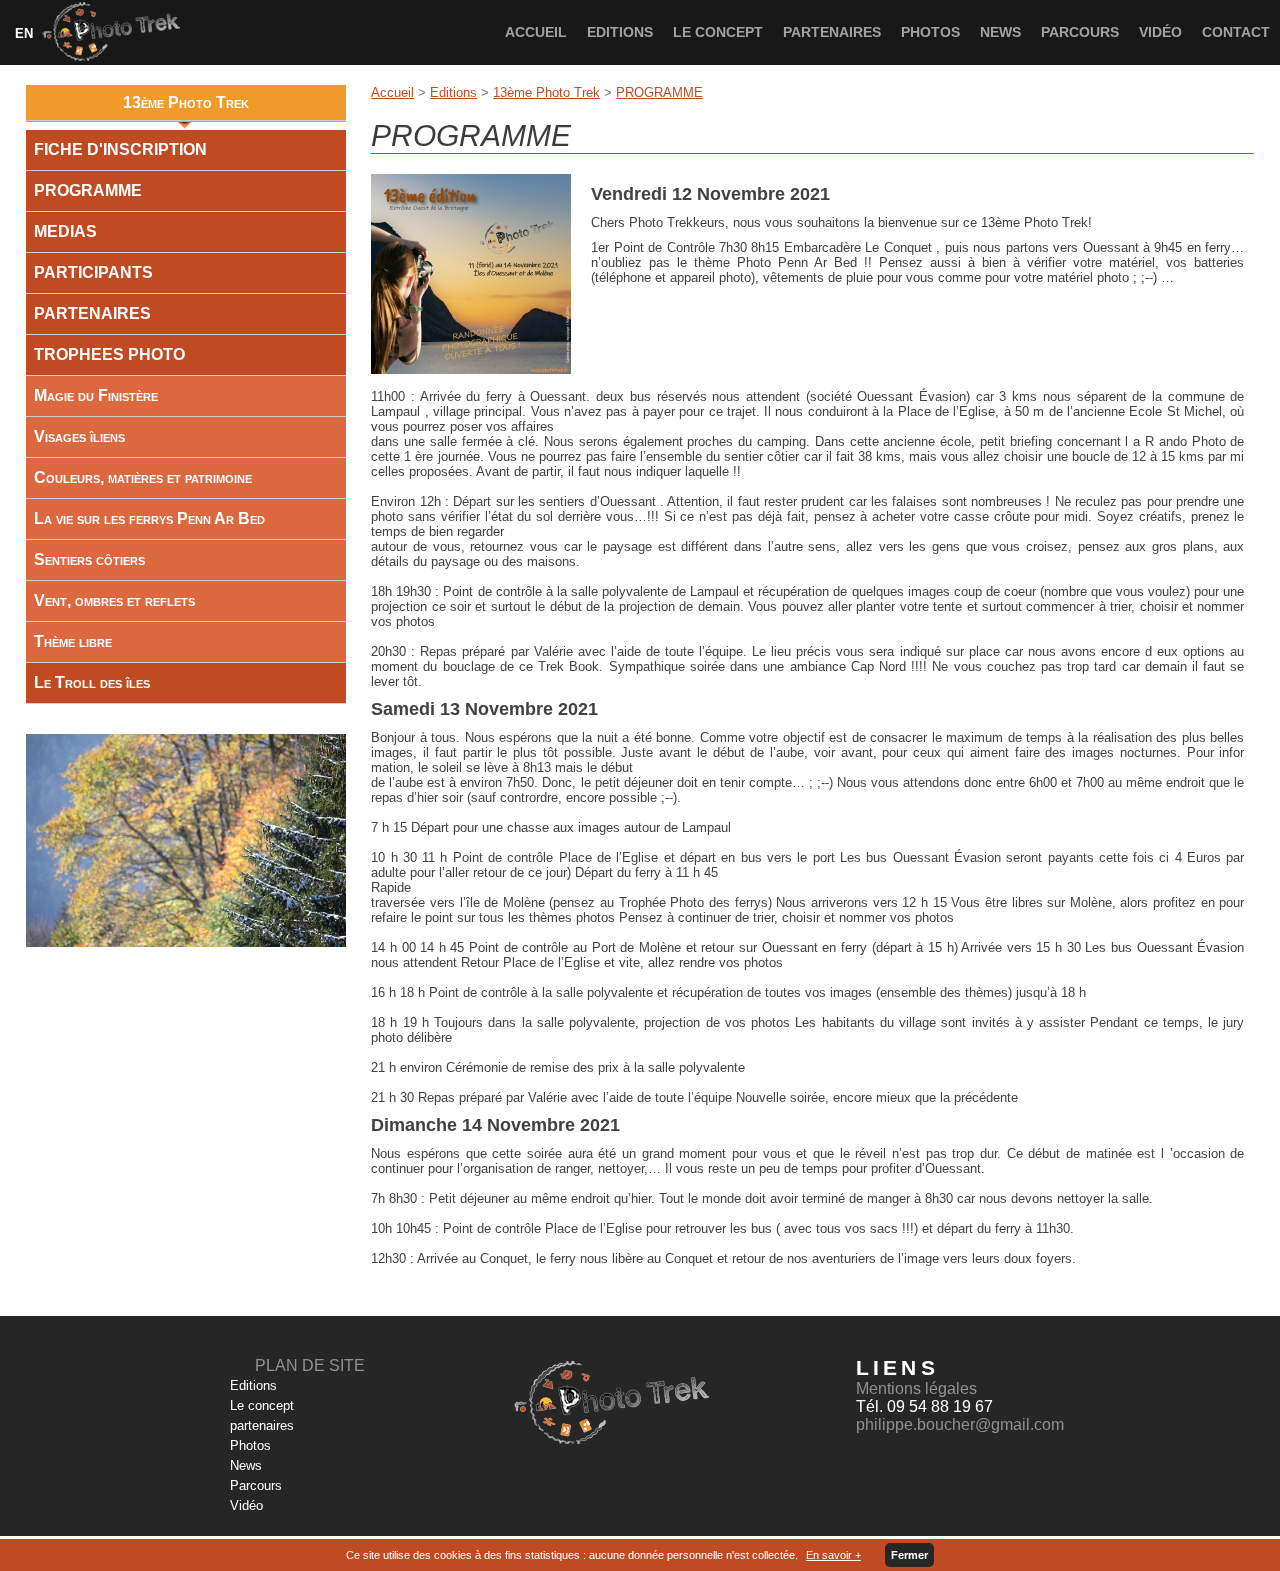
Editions (620, 32)
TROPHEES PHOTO (109, 354)
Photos (930, 32)
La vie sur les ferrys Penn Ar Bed (149, 518)
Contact (1236, 32)
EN (24, 33)
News (1000, 32)
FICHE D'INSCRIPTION (120, 149)
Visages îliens (79, 436)
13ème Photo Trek (546, 92)
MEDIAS (65, 231)
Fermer (909, 1555)
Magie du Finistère (96, 395)
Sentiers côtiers (89, 559)
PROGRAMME (659, 92)
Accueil (536, 32)
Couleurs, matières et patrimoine (143, 477)
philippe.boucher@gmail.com (960, 1424)
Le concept (718, 32)
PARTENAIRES (92, 313)
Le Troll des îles (92, 682)
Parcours (1080, 32)
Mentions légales (916, 1388)
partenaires (832, 32)
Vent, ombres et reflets (114, 600)
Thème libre (73, 641)
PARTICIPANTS (93, 272)
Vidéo (1160, 32)
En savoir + (833, 1555)
